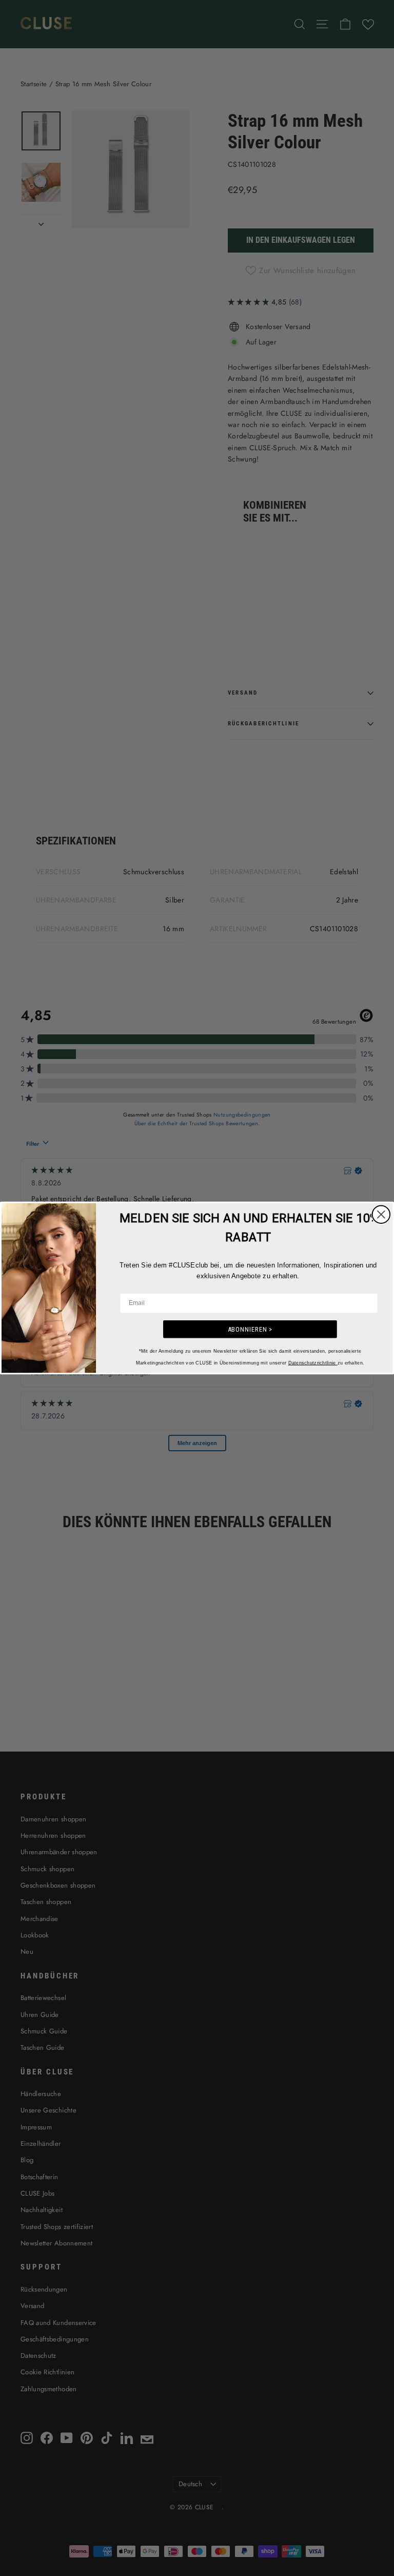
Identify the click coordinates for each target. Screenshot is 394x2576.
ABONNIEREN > (250, 1329)
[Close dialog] (381, 1215)
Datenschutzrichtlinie (313, 1362)
